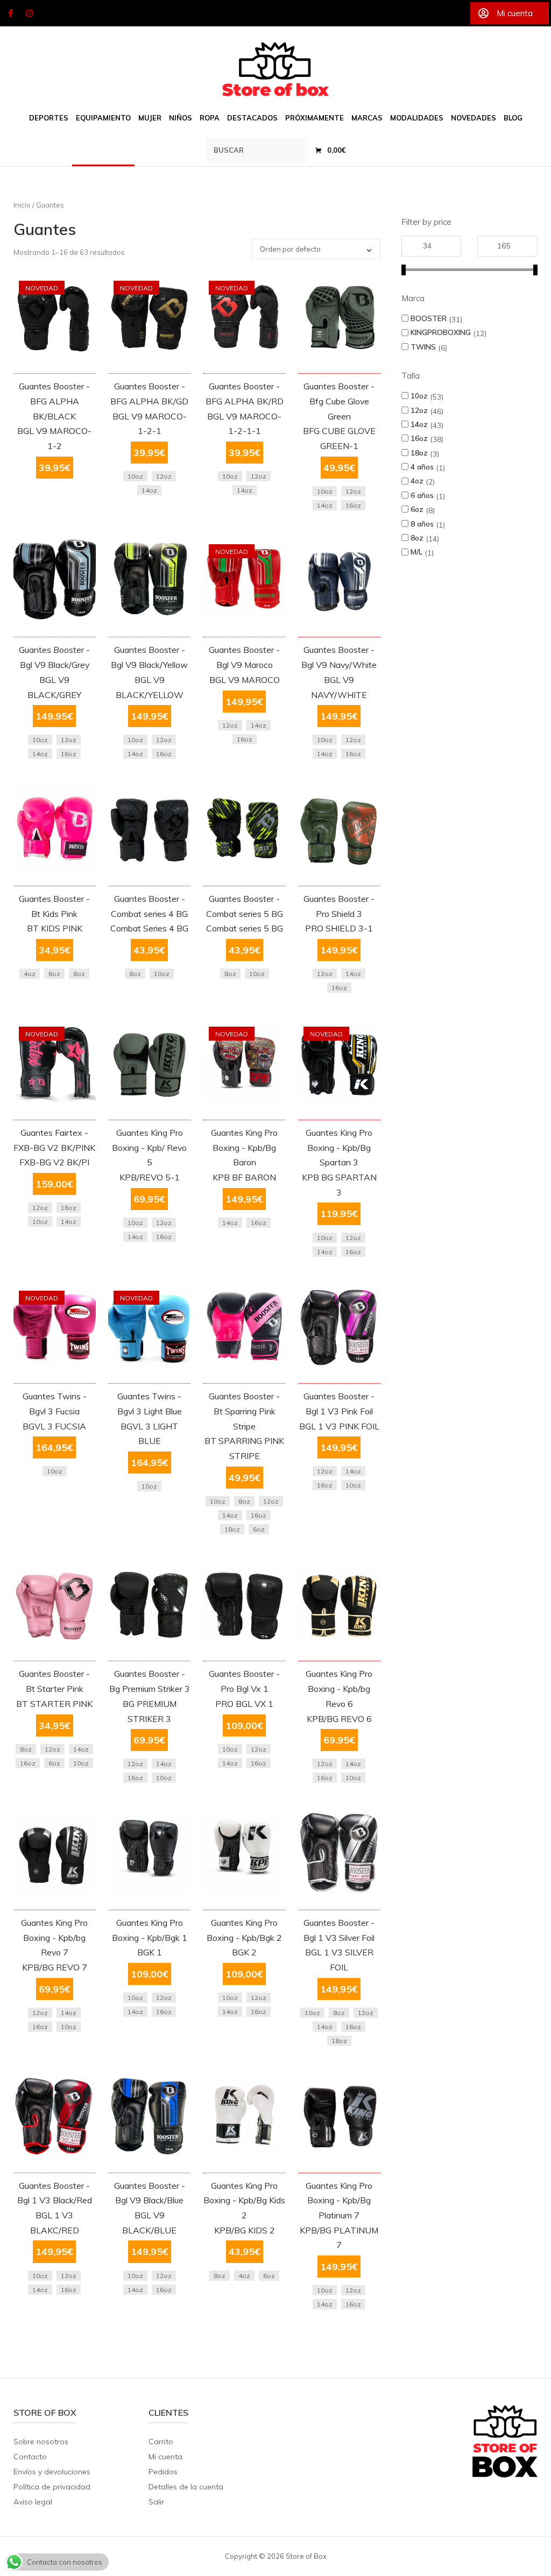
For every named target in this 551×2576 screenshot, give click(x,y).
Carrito (161, 2442)
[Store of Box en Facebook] (10, 13)
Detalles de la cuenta (186, 2487)
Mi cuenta (165, 2457)
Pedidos (163, 2472)
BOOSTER (429, 318)
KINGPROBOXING (441, 332)
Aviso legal (33, 2502)
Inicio (22, 205)
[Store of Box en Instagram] (30, 13)
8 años (422, 524)
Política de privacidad (52, 2487)
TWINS (423, 347)
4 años (422, 467)
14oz (419, 424)
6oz (417, 509)
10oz (419, 396)
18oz (419, 453)
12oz (419, 410)
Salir (156, 2502)
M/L (416, 552)
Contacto (30, 2457)
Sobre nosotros (41, 2442)
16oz (419, 438)
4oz (417, 481)
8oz (417, 538)
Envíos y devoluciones (52, 2472)
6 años (422, 495)
